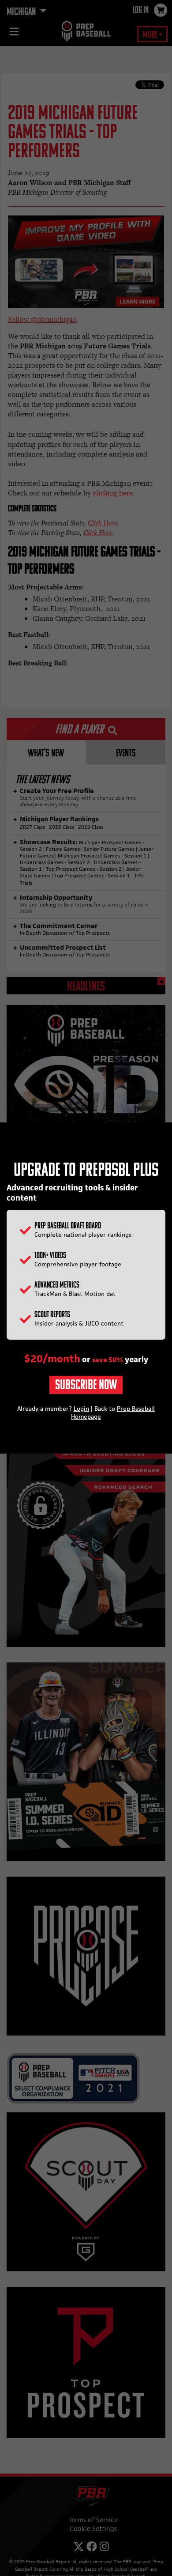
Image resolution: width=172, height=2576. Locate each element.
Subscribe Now (86, 1386)
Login (81, 1409)
